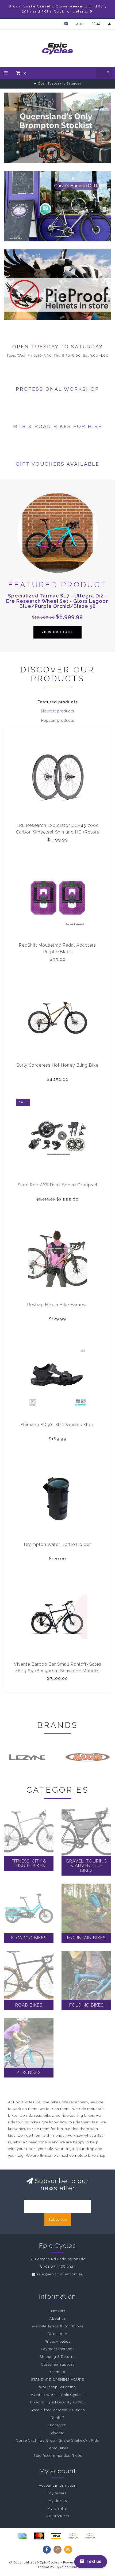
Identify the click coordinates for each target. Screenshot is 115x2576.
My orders (57, 2493)
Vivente (57, 2433)
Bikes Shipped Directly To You (57, 2402)
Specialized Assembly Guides (58, 2410)
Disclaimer (57, 2334)
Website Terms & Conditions (57, 2326)
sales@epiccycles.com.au (60, 2274)
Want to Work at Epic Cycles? (58, 2395)
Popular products (58, 720)
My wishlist (57, 2508)
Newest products (57, 711)
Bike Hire (58, 2311)
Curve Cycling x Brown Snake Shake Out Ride (58, 2440)
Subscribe (58, 2220)
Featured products (58, 702)
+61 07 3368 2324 (60, 2266)
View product (57, 632)
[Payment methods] (22, 2536)
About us (58, 2318)
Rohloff (57, 2418)
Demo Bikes (57, 2448)
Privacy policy (58, 2341)
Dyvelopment (66, 2567)
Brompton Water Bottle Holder (57, 1544)
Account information (58, 2485)
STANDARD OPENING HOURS (58, 2380)
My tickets (58, 2501)
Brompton (57, 2425)
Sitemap (58, 2372)
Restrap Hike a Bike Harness (57, 1305)
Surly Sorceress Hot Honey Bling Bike (57, 1065)
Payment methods (58, 2349)
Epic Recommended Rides (58, 2456)
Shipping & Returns (57, 2357)
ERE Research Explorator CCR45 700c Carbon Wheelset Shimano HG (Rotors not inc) (58, 832)
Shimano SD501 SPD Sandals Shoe (57, 1425)
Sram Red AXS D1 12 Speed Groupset (58, 1185)
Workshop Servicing (57, 2387)
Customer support (57, 2364)
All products (58, 2516)
